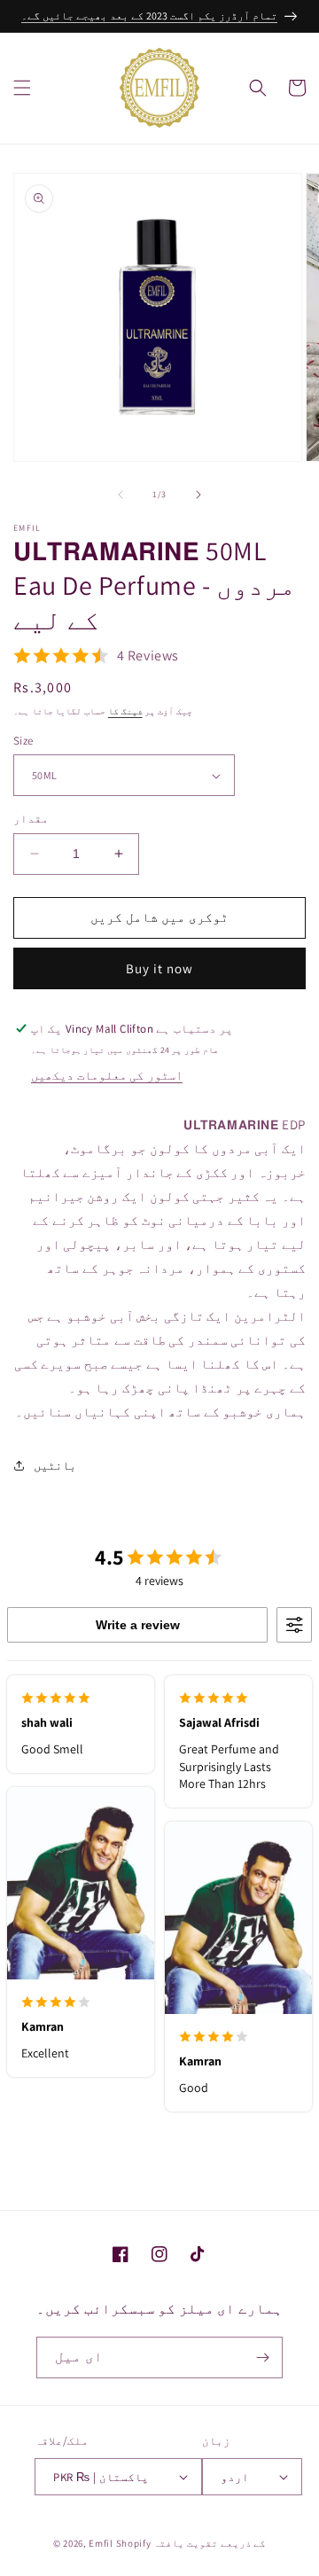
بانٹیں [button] (55, 1465)
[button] (22, 88)
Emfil (101, 2543)
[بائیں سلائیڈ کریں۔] (121, 495)
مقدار (31, 819)
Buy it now (159, 968)
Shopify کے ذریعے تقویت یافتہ (191, 2543)
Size (23, 741)
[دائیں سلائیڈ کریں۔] (198, 495)
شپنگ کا (125, 711)
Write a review (138, 1625)
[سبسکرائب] (262, 2357)
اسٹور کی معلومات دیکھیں (107, 1075)
